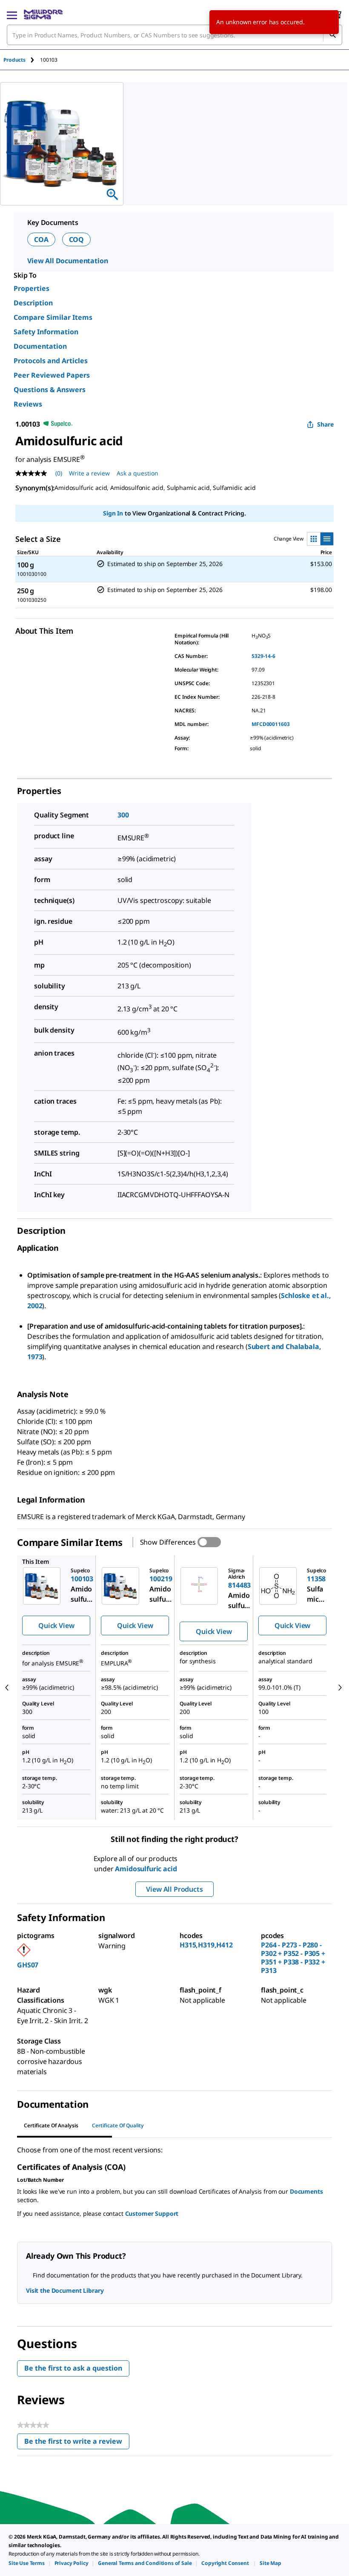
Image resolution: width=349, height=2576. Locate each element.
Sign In (113, 513)
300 (123, 815)
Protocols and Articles (51, 361)
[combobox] (174, 35)
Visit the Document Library (65, 2290)
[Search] (332, 35)
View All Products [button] (174, 1889)
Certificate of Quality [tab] (118, 2125)
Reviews (28, 404)
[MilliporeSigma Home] (43, 14)
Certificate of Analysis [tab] (51, 2125)
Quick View (56, 1625)
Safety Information (46, 332)
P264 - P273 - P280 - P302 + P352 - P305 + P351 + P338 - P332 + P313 (293, 1958)
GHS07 (28, 1965)
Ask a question (137, 473)
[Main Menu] (12, 14)
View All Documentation (67, 261)
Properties (31, 288)
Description (33, 303)
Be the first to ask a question (73, 2368)
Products (14, 60)
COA (41, 239)
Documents (306, 2191)
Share (325, 424)
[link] (27, 2563)
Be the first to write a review (77, 2443)
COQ (77, 239)
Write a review (89, 473)
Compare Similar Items (53, 317)
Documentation (40, 346)
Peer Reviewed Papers (52, 375)
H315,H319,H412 (206, 1945)
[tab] (22, 60)
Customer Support (152, 2213)
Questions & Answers (50, 390)
